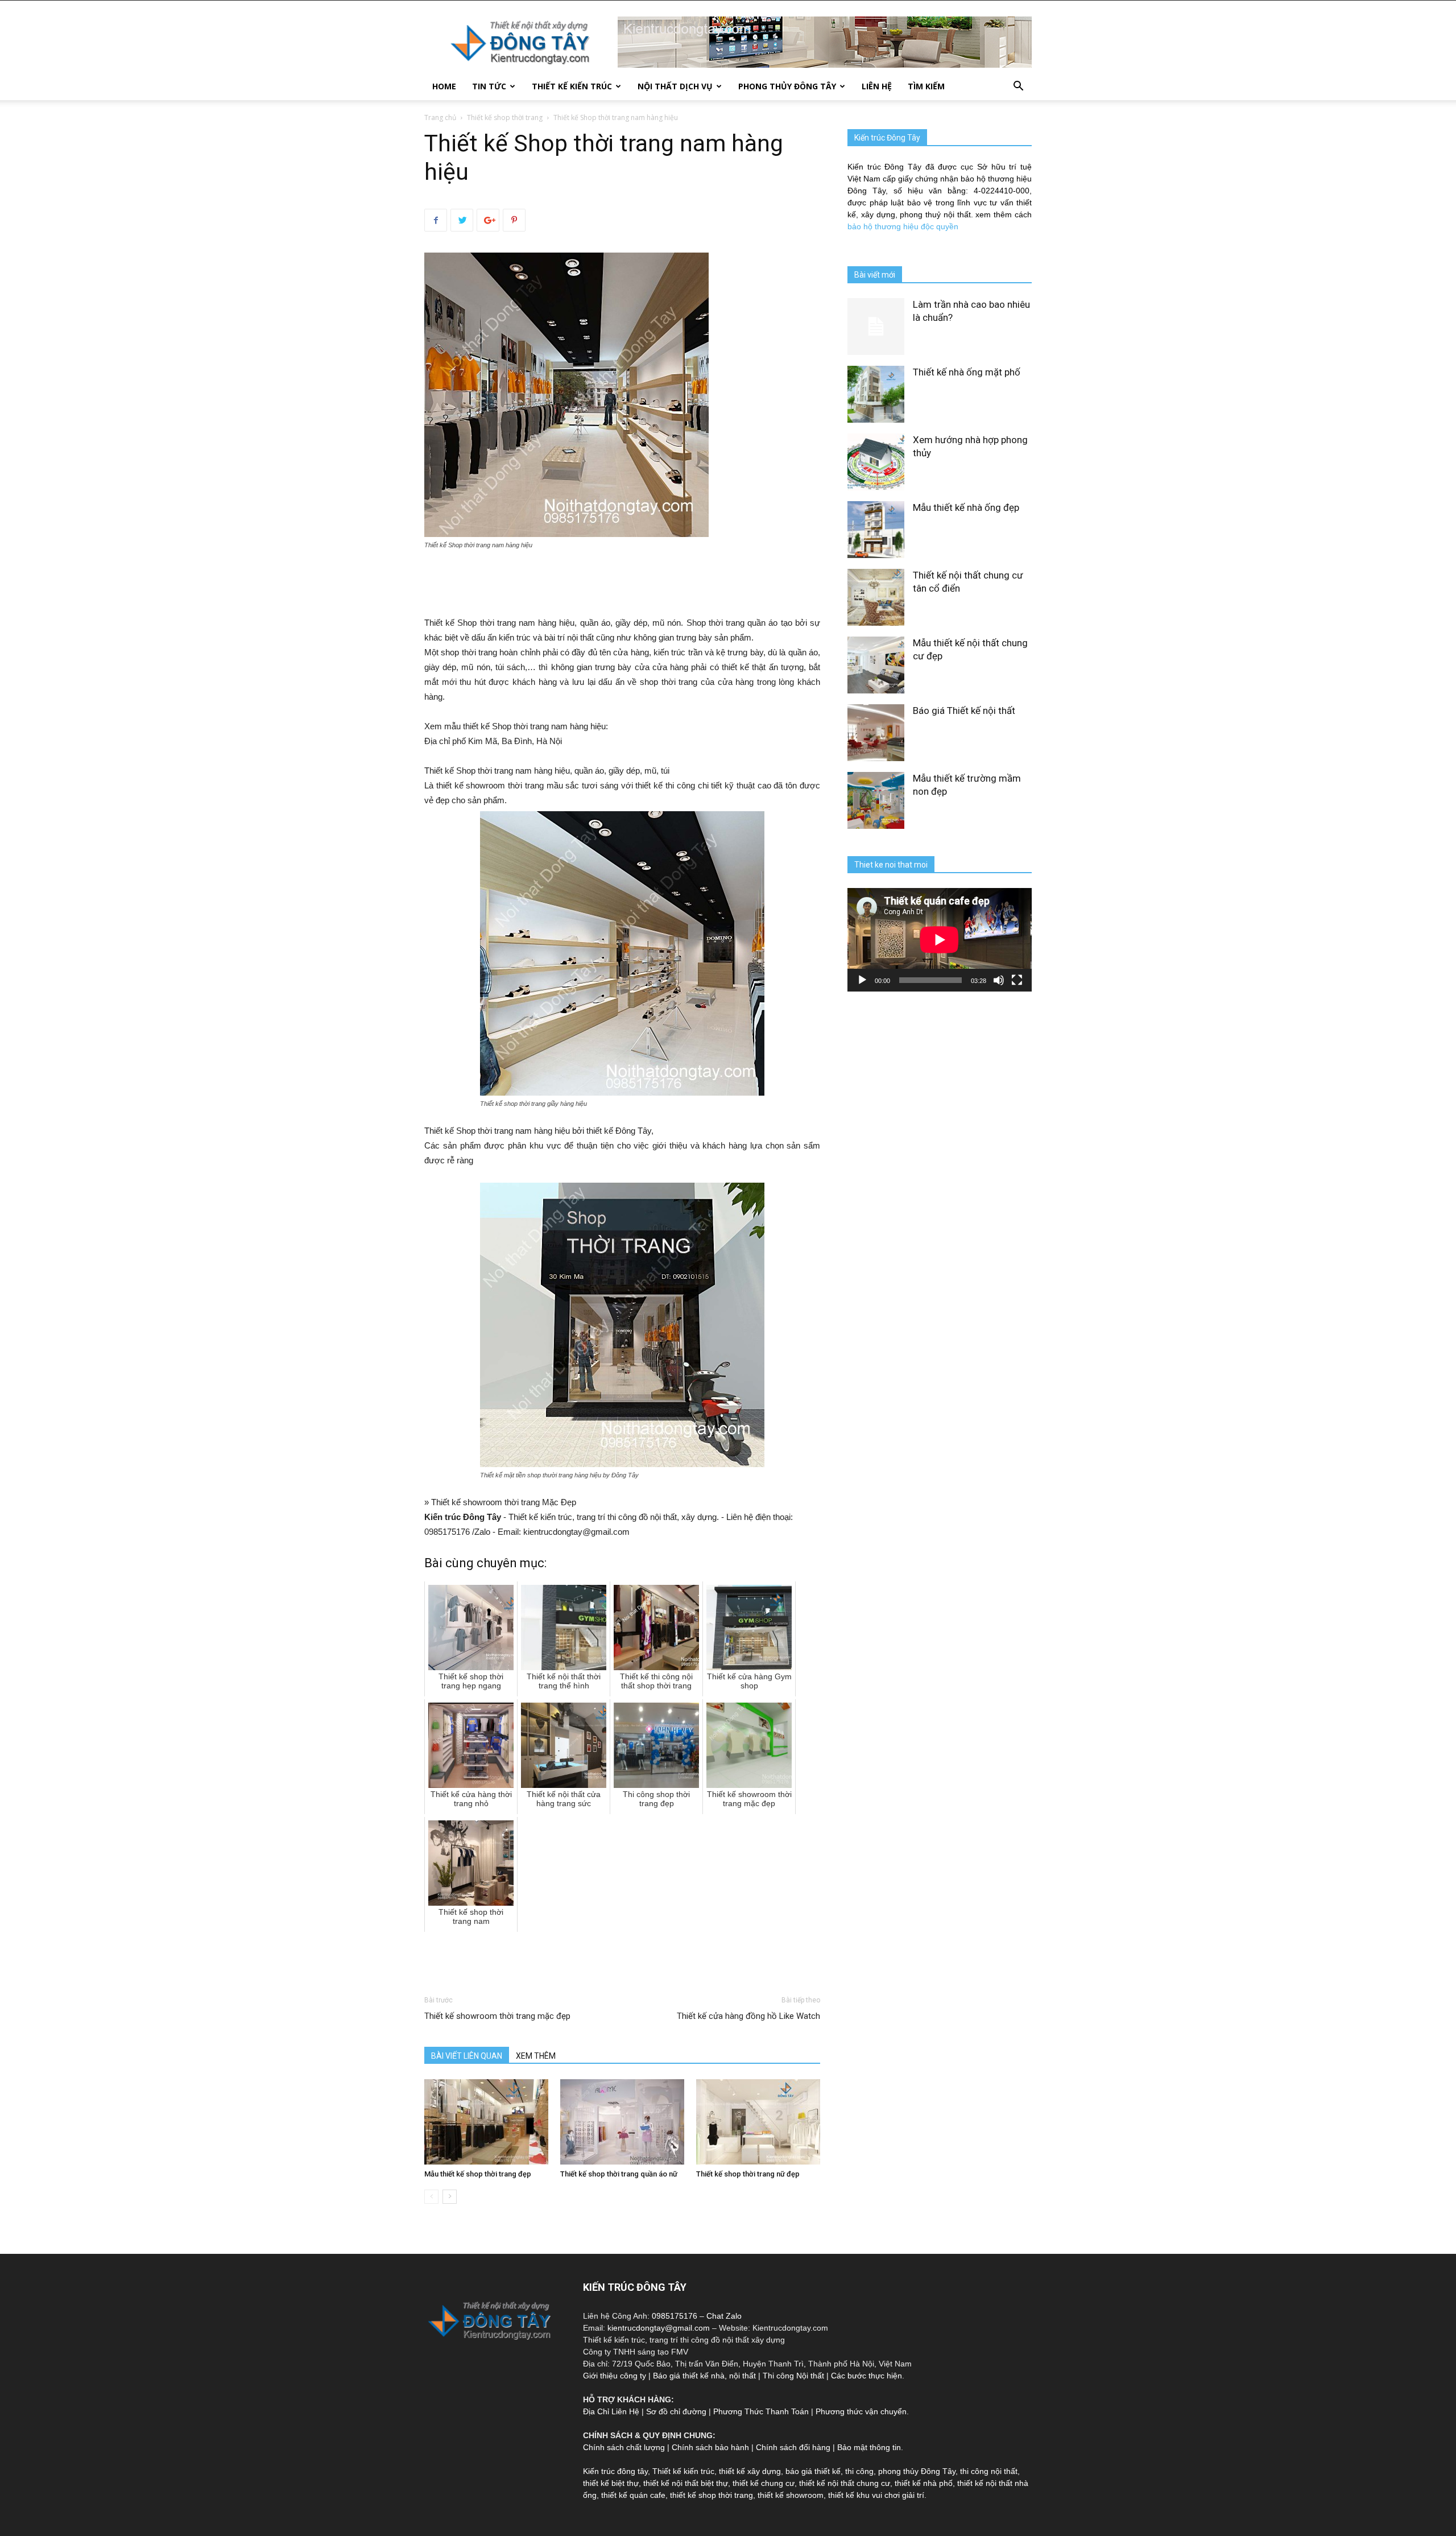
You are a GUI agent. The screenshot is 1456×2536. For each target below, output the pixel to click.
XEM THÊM (536, 2056)
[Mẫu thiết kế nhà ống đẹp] (876, 530)
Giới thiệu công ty (615, 2376)
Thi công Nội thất (793, 2376)
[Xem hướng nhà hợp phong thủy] (876, 462)
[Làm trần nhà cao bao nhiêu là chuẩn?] (876, 327)
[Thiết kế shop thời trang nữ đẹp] (758, 2122)
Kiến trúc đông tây (615, 2471)
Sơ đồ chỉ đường (676, 2411)
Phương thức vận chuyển (861, 2411)
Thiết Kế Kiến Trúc (572, 86)
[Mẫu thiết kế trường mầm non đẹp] (876, 800)
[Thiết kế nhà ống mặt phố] (876, 394)
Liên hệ (877, 86)
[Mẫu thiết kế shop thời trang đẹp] (486, 2122)
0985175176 (675, 2316)
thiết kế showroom (791, 2495)
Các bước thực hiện (866, 2376)
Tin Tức (489, 86)
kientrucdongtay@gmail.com (659, 2328)
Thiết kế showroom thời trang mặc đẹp (497, 2016)
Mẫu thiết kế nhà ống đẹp (966, 507)
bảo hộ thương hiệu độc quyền (903, 226)
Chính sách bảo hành (710, 2447)
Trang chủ (440, 117)
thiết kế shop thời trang (712, 2495)
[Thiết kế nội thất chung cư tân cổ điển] (876, 597)
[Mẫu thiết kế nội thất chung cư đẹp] (876, 665)
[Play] (862, 980)
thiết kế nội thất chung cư (845, 2483)
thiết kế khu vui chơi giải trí (876, 2495)
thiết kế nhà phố (924, 2483)
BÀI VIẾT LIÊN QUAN (467, 2056)
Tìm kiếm (926, 86)
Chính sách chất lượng (624, 2447)
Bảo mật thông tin (869, 2447)
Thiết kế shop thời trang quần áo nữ (619, 2174)
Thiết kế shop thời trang (505, 117)
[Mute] (999, 980)
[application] (940, 940)
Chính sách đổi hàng (793, 2447)
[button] (1018, 87)
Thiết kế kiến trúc (683, 2471)
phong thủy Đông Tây (917, 2471)
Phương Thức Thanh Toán (761, 2411)
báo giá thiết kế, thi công (830, 2471)
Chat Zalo (724, 2316)
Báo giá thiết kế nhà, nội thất (704, 2376)
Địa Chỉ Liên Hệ (611, 2411)
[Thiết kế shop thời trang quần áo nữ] (622, 2122)
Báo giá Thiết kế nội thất (964, 711)
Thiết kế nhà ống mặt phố (967, 372)
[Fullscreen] (1017, 980)
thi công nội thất (989, 2471)
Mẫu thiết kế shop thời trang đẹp (478, 2174)
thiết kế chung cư (764, 2483)
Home (444, 86)
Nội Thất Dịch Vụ (675, 86)
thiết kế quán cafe (633, 2495)
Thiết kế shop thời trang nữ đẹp (748, 2174)
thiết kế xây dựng (750, 2471)
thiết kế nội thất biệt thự (686, 2483)
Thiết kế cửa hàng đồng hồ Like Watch (748, 2016)
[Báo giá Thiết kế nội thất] (876, 733)
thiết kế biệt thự (611, 2483)
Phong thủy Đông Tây (787, 86)
